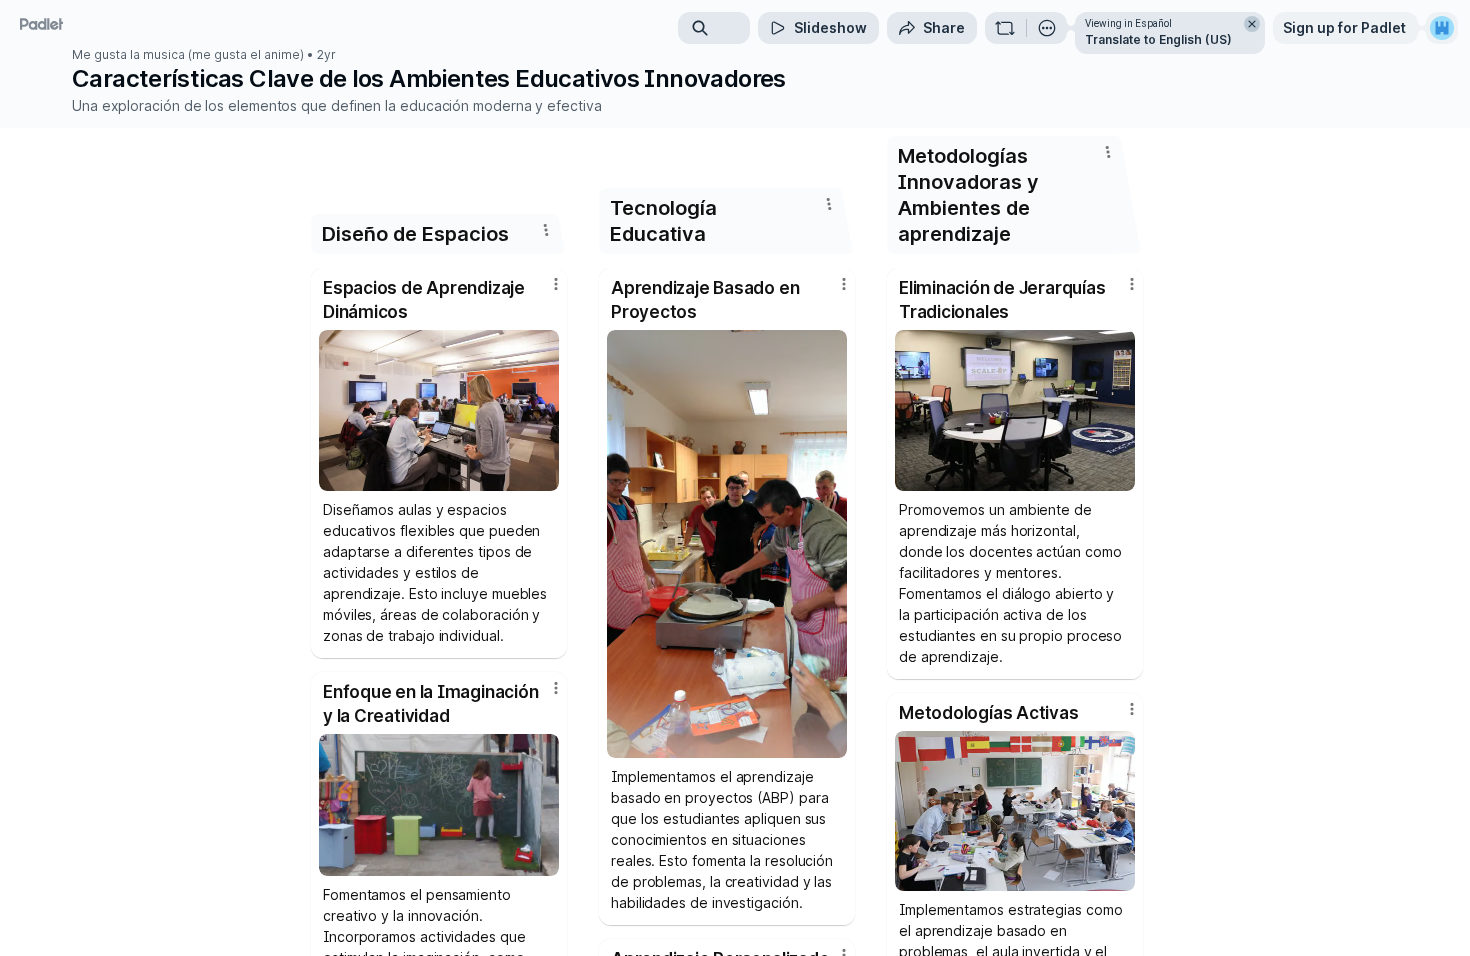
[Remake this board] (1005, 28)
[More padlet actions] (1047, 28)
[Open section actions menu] (546, 230)
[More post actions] (556, 284)
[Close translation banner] (1252, 24)
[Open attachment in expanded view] (439, 410)
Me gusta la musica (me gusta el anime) (188, 55)
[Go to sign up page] (1442, 28)
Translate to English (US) (1158, 39)
